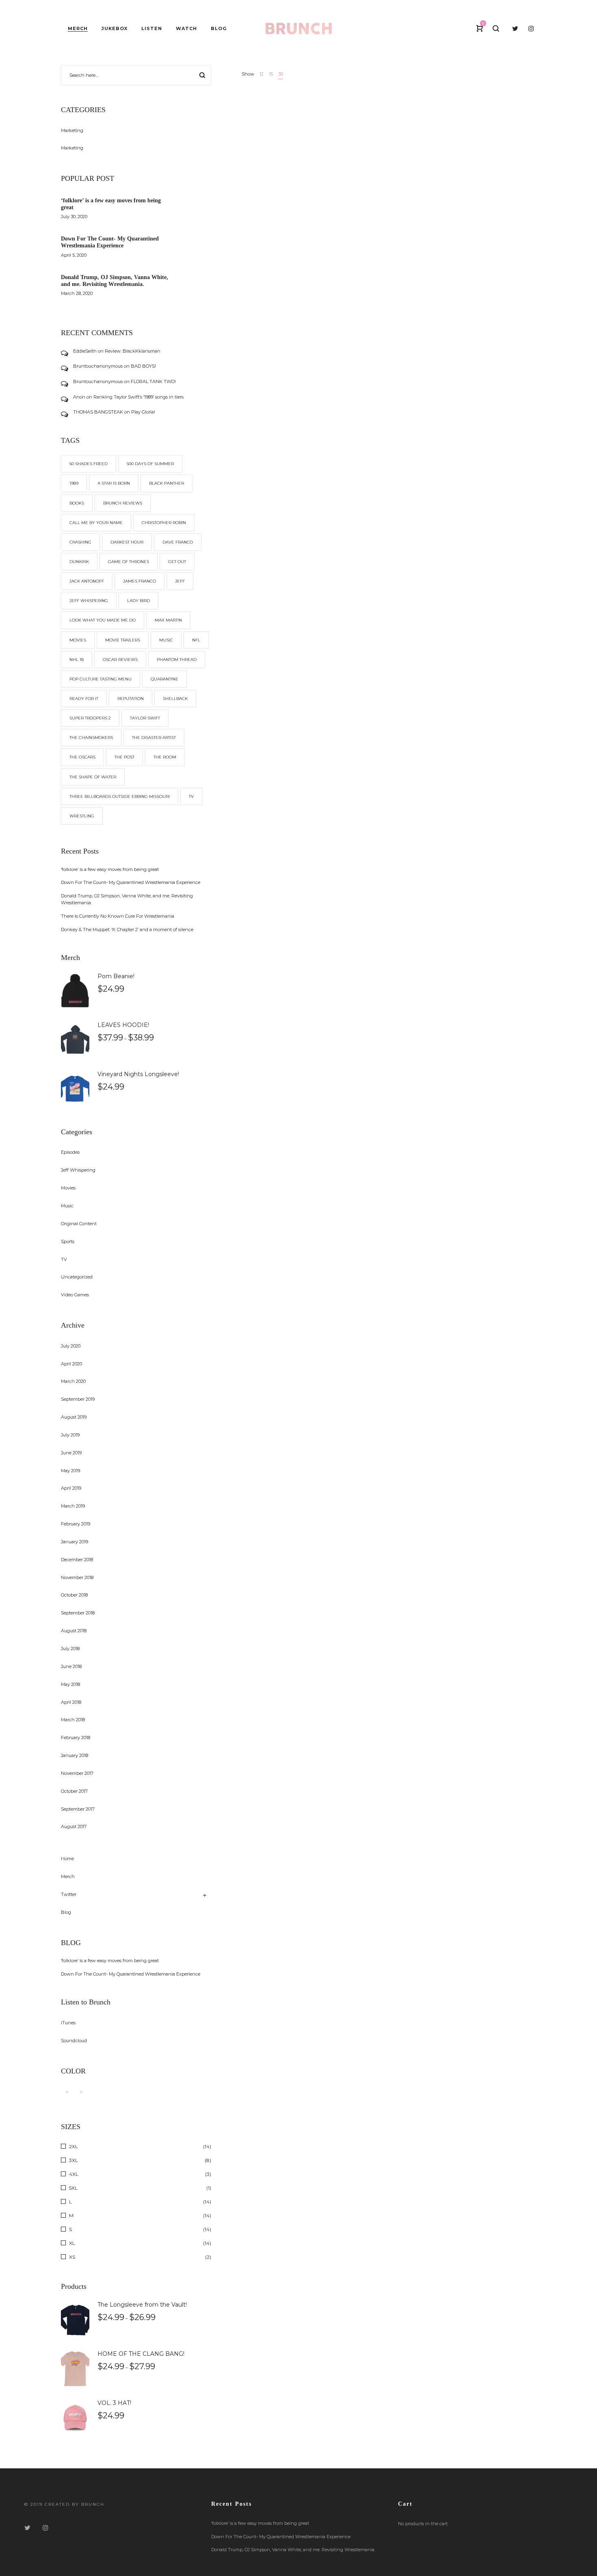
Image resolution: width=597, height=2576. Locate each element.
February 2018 (76, 1738)
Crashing (80, 542)
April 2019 (71, 1488)
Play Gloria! (143, 412)
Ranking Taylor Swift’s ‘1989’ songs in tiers (138, 397)
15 (271, 74)
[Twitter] (27, 2528)
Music (67, 1206)
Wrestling (82, 816)
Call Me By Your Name (96, 523)
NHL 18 (77, 660)
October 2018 (74, 1595)
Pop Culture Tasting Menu (101, 679)
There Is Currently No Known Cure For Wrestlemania (118, 916)
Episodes (70, 1152)
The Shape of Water (93, 777)
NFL (196, 640)
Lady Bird (138, 601)
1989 (74, 483)
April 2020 (71, 1364)
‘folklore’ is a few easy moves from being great (110, 869)
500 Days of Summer (150, 464)
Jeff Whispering (78, 1170)
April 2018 (71, 1702)
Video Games (75, 1295)
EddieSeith (85, 351)
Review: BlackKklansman (133, 351)
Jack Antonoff (87, 581)
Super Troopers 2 (90, 718)
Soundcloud (74, 2041)
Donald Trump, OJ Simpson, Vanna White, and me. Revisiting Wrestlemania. (115, 281)
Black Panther (167, 483)
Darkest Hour (127, 542)
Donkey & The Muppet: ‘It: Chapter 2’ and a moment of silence (127, 929)
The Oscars (82, 757)
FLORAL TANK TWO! (153, 381)
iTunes (68, 2023)
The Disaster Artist (154, 738)
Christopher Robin (164, 523)
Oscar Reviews (120, 660)
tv (191, 796)
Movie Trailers (123, 640)
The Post (124, 757)
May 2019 (70, 1471)
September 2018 (78, 1613)
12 (262, 74)
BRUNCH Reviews (123, 503)
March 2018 (73, 1720)
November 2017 (77, 1773)
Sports (68, 1241)
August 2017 (74, 1826)
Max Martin (168, 620)
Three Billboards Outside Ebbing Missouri (120, 796)
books (77, 503)
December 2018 (77, 1560)
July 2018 (70, 1649)
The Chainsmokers (91, 738)
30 (281, 74)
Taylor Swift (145, 718)
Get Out (177, 562)
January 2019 (75, 1542)
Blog (66, 1912)
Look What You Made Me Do (103, 620)
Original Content (79, 1224)
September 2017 (78, 1809)
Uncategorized (77, 1277)
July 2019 (70, 1435)
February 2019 (76, 1524)
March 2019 (73, 1506)
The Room (165, 757)
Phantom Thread (177, 660)
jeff (180, 581)
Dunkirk (79, 562)
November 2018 (77, 1577)
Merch (68, 1876)
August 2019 (74, 1417)
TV (64, 1259)
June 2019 (71, 1453)
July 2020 (71, 1346)
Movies (78, 640)
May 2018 (70, 1684)
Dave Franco (178, 542)
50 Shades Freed (89, 464)
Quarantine (164, 679)
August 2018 (74, 1631)
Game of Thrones (129, 562)
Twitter (69, 1894)
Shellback (175, 699)
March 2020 (73, 1381)
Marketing (72, 130)
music (166, 640)
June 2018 (71, 1666)
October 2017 (74, 1791)
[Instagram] (45, 2528)
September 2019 (78, 1399)
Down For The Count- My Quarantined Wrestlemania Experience (110, 242)
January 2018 (75, 1755)
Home (67, 1859)
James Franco (140, 581)
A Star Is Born (114, 483)
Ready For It (84, 699)
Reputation (131, 699)
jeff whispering (89, 601)
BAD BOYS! (143, 366)
